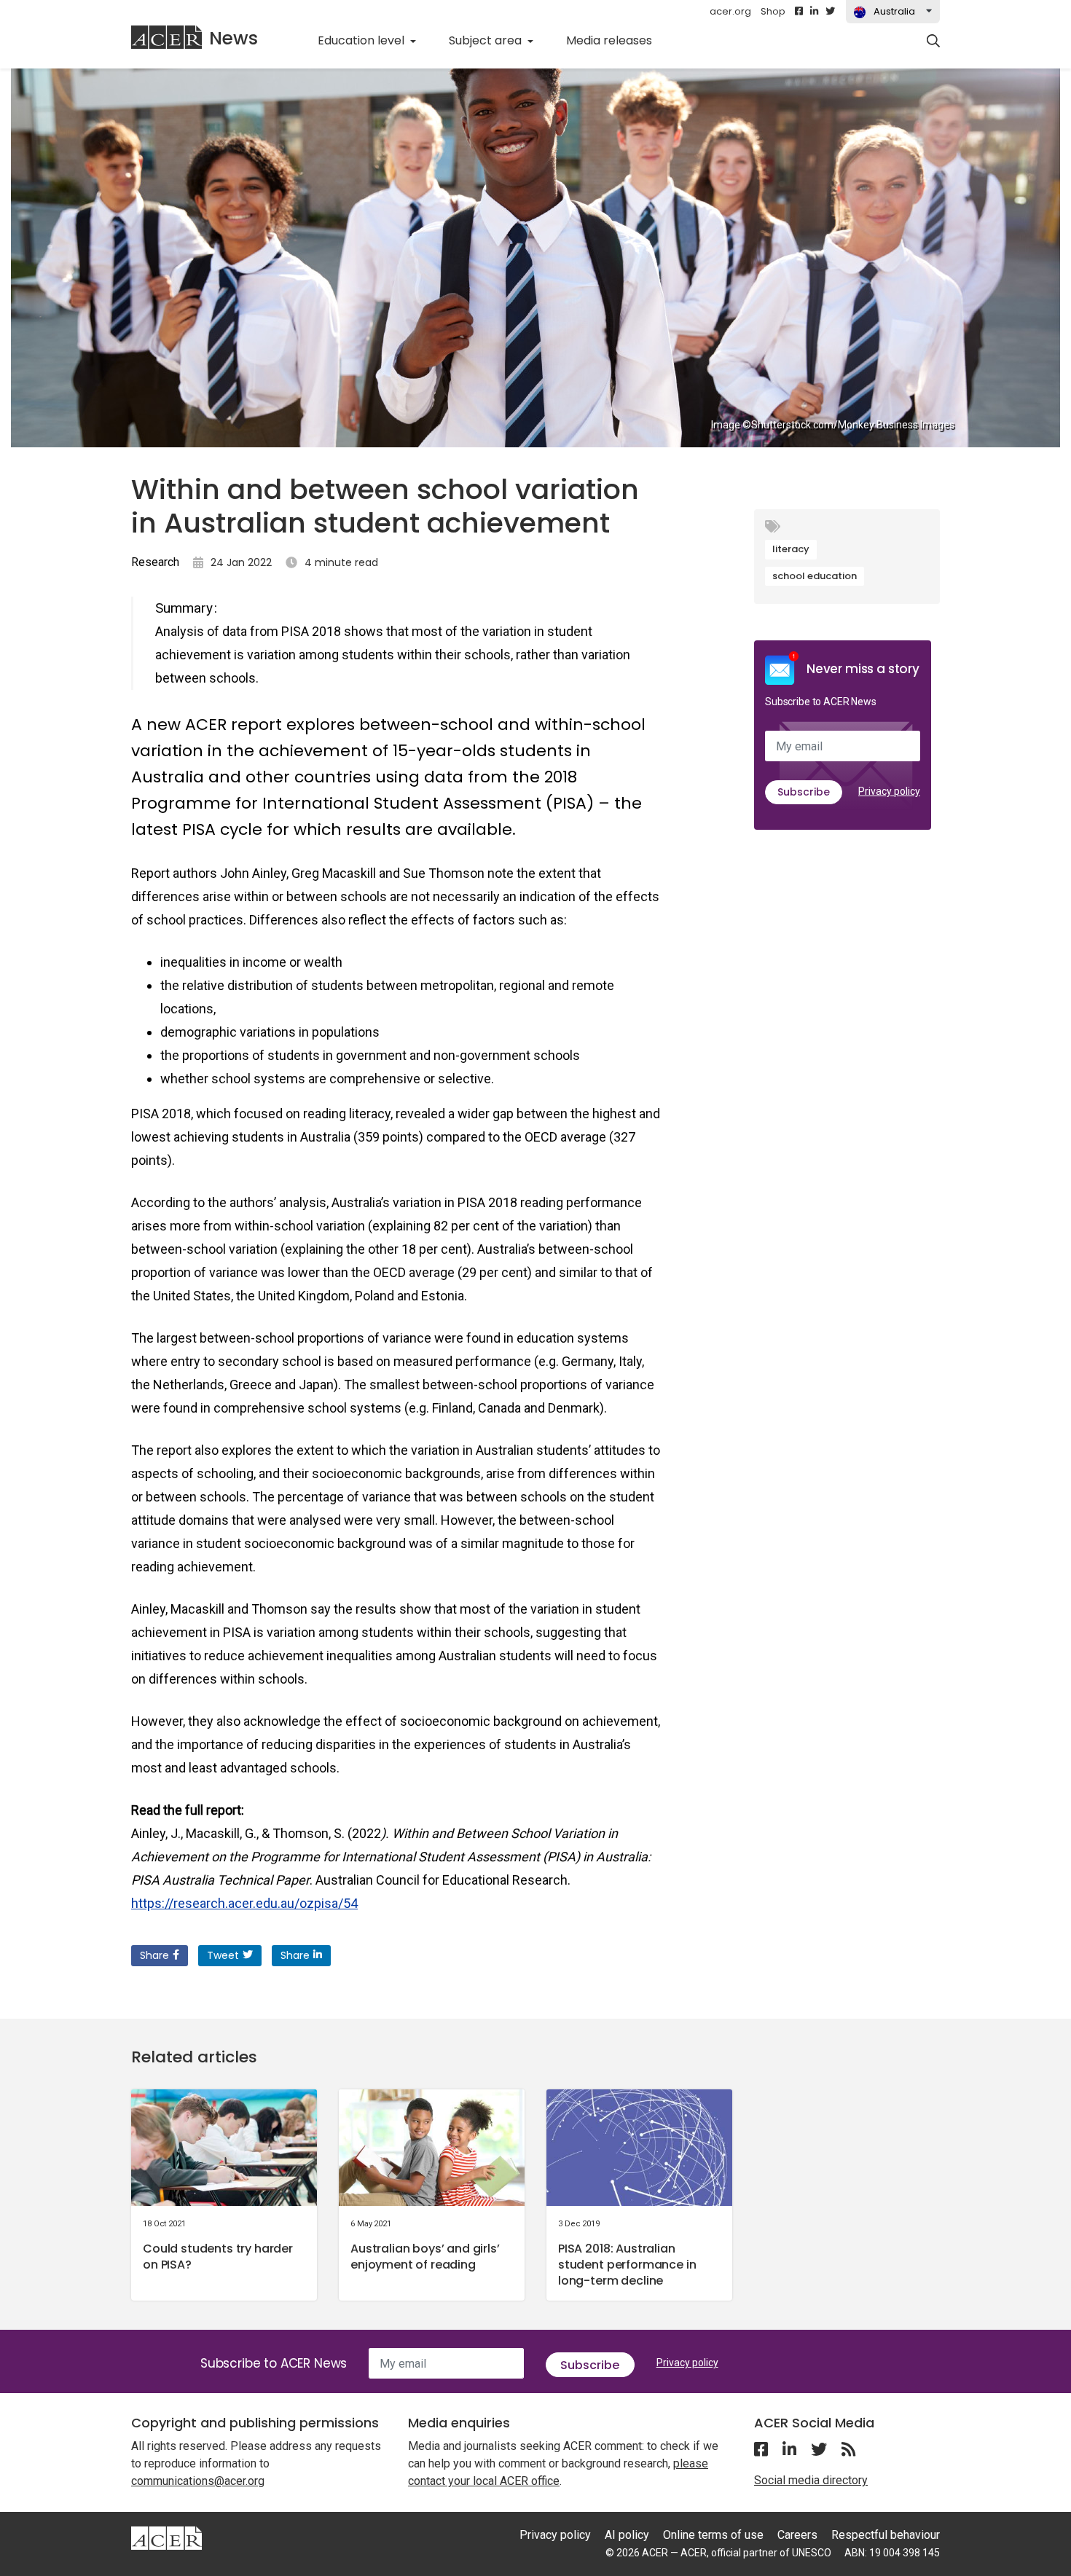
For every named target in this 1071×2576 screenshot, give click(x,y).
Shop (773, 11)
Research (155, 562)
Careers (797, 2535)
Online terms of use (713, 2535)
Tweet (223, 1955)
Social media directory (811, 2480)
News (234, 38)
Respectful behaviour (886, 2535)
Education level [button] (362, 40)
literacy (791, 549)
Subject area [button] (487, 40)
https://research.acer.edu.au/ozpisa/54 (244, 1903)
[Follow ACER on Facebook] (799, 12)
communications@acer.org (198, 2481)
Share (154, 1955)
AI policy (627, 2535)
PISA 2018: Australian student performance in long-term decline (627, 2265)
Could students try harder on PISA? (218, 2257)
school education (815, 576)
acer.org (730, 11)
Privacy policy (889, 791)
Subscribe (804, 792)
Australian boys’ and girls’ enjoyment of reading (425, 2257)
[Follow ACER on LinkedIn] (814, 12)
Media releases (617, 40)
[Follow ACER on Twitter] (830, 12)
